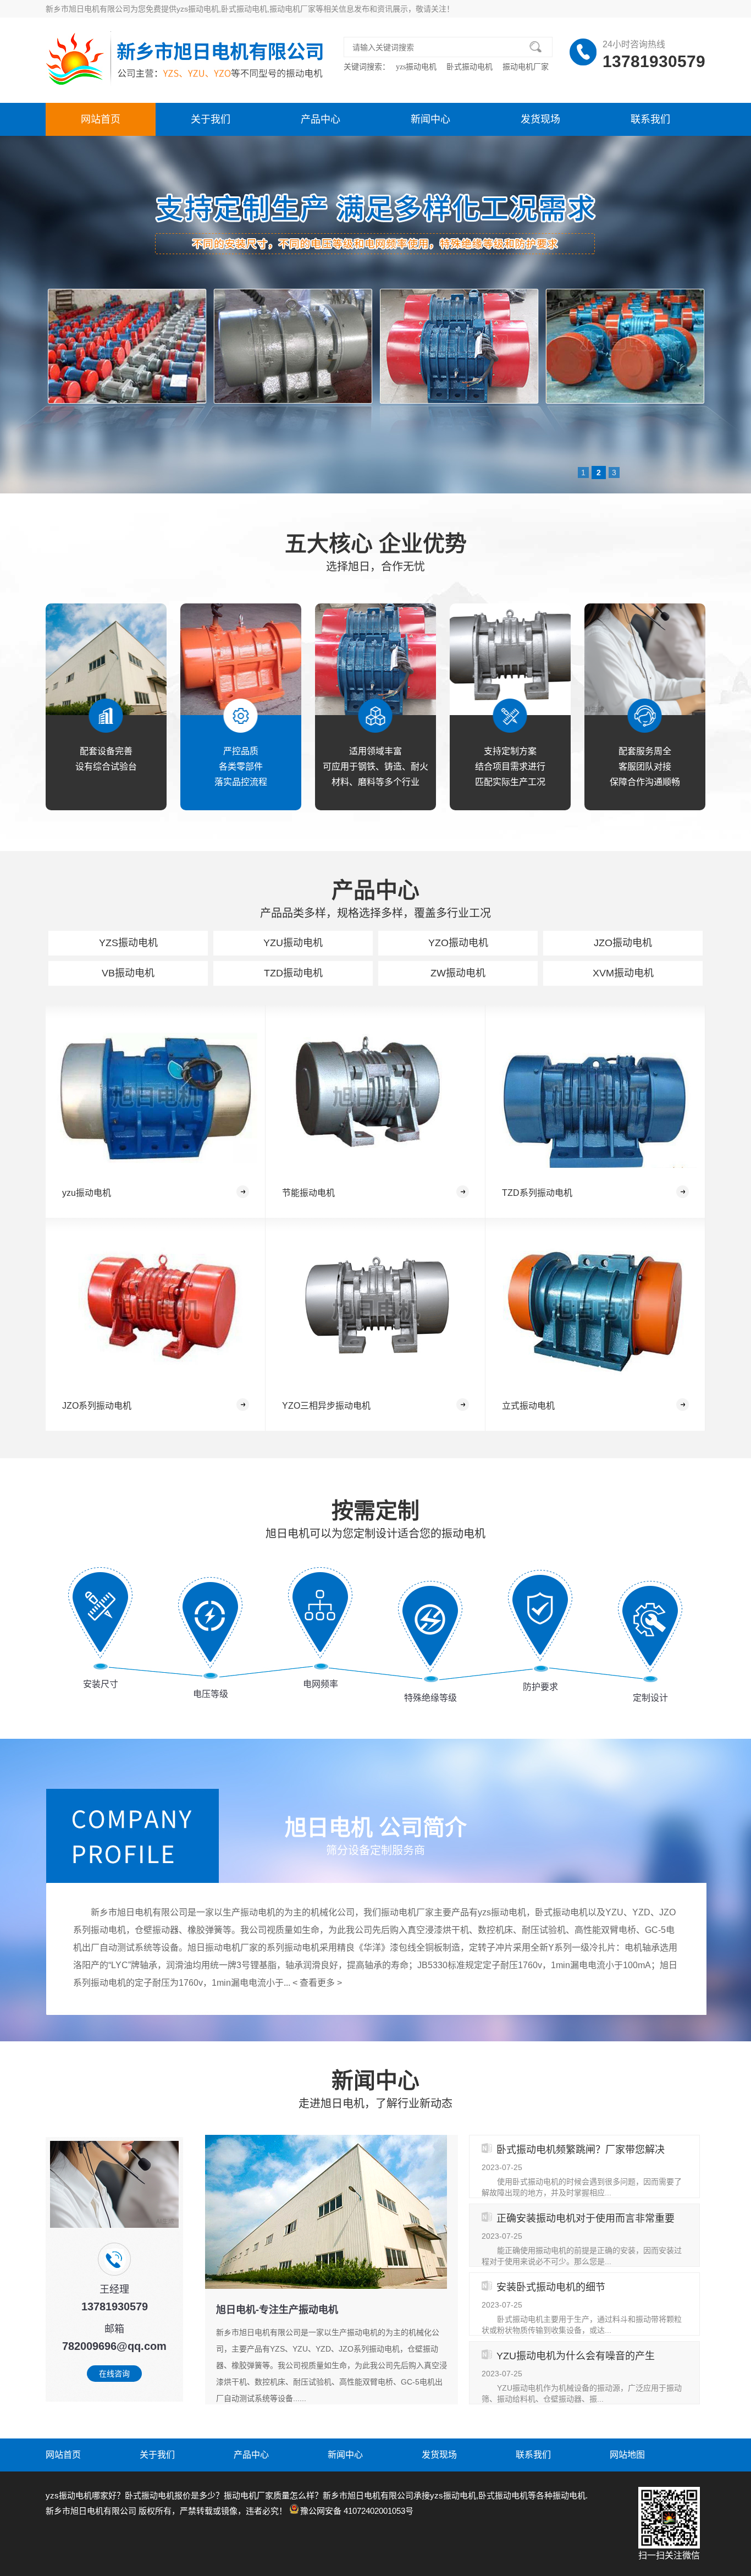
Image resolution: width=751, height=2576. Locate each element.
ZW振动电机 (458, 973)
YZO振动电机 (458, 943)
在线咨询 (114, 2374)
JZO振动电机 (623, 943)
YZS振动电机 (128, 943)
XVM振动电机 (623, 973)
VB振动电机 (128, 973)
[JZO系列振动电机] (156, 1311)
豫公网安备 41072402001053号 (357, 2511)
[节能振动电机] (375, 1098)
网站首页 (101, 119)
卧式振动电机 (471, 67)
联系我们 (650, 119)
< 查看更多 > (317, 1983)
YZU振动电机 (293, 943)
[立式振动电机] (595, 1311)
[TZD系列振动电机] (595, 1098)
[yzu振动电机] (156, 1098)
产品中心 (321, 119)
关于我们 (211, 119)
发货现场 (540, 119)
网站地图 (627, 2455)
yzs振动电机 (417, 67)
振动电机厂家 (526, 67)
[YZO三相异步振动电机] (375, 1311)
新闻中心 (430, 119)
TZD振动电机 (293, 973)
